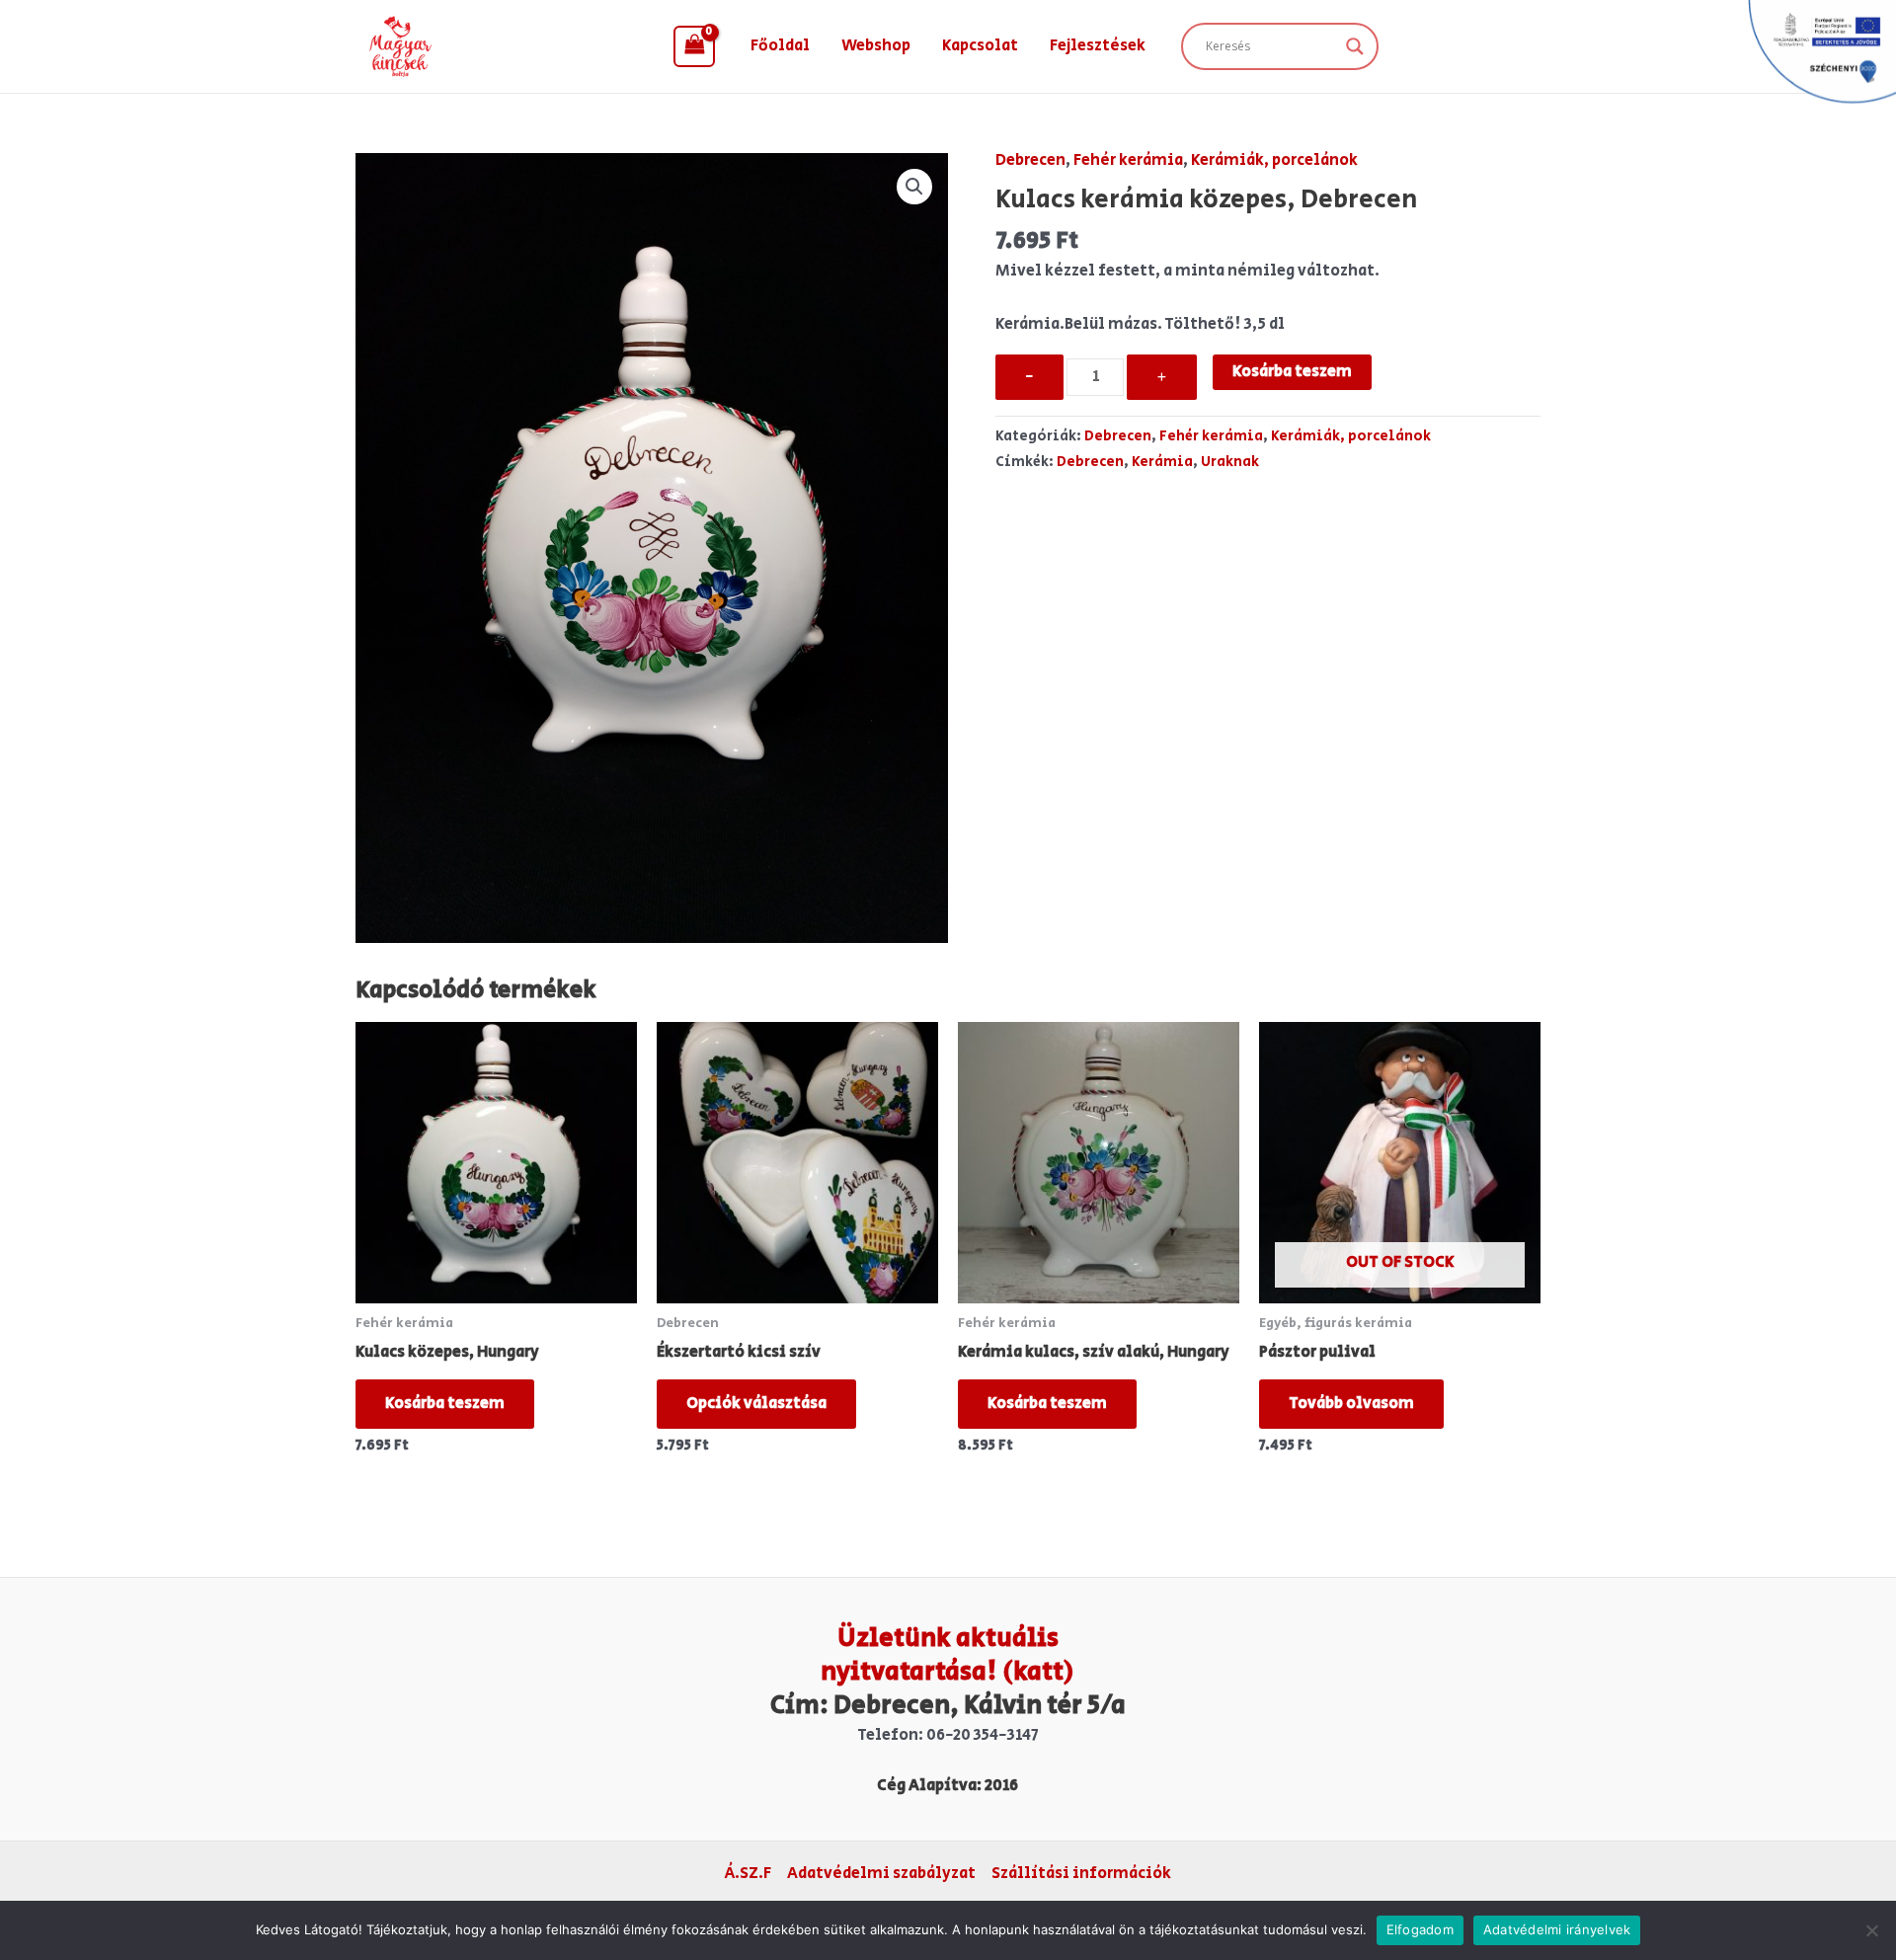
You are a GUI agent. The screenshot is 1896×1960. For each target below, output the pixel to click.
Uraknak (1230, 462)
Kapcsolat (980, 46)
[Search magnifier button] (1355, 46)
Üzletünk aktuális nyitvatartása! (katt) (948, 1655)
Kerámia (1162, 462)
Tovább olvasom (1351, 1404)
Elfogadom (1420, 1929)
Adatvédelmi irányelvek (1557, 1929)
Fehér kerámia (1128, 160)
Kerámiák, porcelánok (1274, 160)
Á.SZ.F (748, 1874)
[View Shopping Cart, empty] (694, 46)
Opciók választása (756, 1404)
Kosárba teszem (1292, 372)
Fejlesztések (1098, 46)
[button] (914, 187)
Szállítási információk (1081, 1874)
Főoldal (780, 46)
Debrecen (1030, 160)
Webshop (876, 46)
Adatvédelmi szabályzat (881, 1874)
